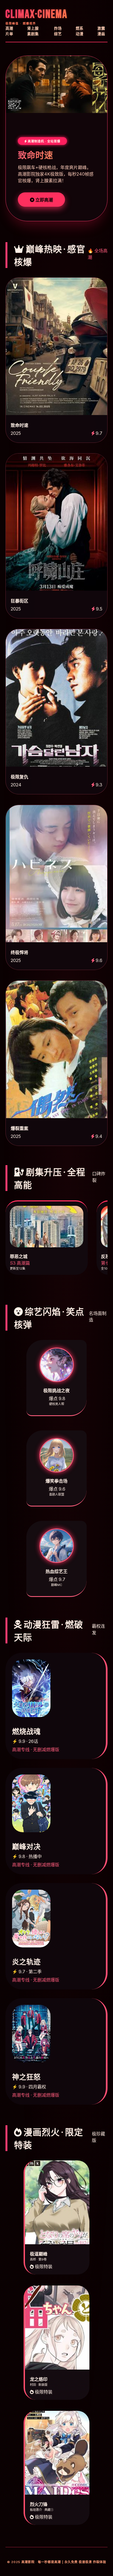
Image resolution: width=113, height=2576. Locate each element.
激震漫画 (101, 31)
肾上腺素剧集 (33, 31)
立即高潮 (44, 200)
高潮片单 (9, 31)
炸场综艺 (58, 31)
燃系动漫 (80, 31)
